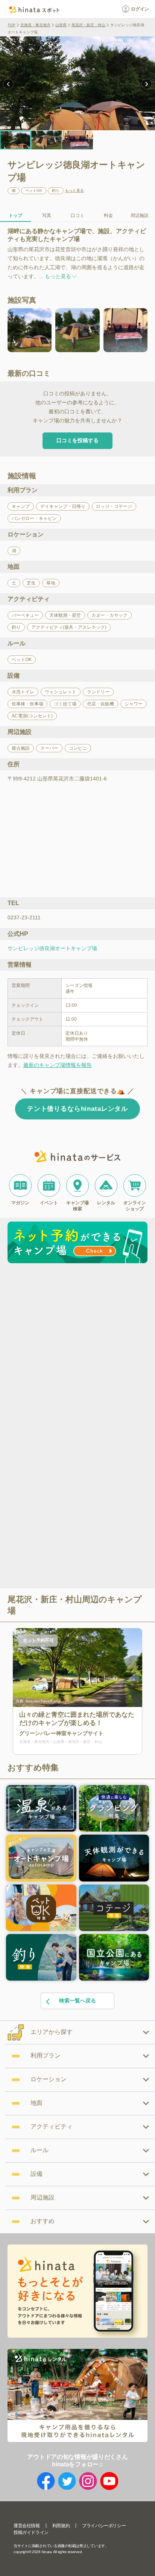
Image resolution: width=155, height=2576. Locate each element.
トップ (15, 215)
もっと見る (74, 191)
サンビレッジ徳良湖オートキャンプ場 (52, 948)
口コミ (77, 215)
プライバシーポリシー (104, 2526)
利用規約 (61, 2526)
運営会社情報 (27, 2526)
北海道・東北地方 (35, 25)
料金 (108, 215)
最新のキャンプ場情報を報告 (58, 1065)
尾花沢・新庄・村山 (88, 25)
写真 (47, 215)
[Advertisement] (77, 1347)
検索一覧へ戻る (77, 2001)
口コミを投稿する (77, 440)
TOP (11, 25)
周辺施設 (140, 215)
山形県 (61, 25)
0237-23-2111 (24, 917)
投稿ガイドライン (31, 2532)
